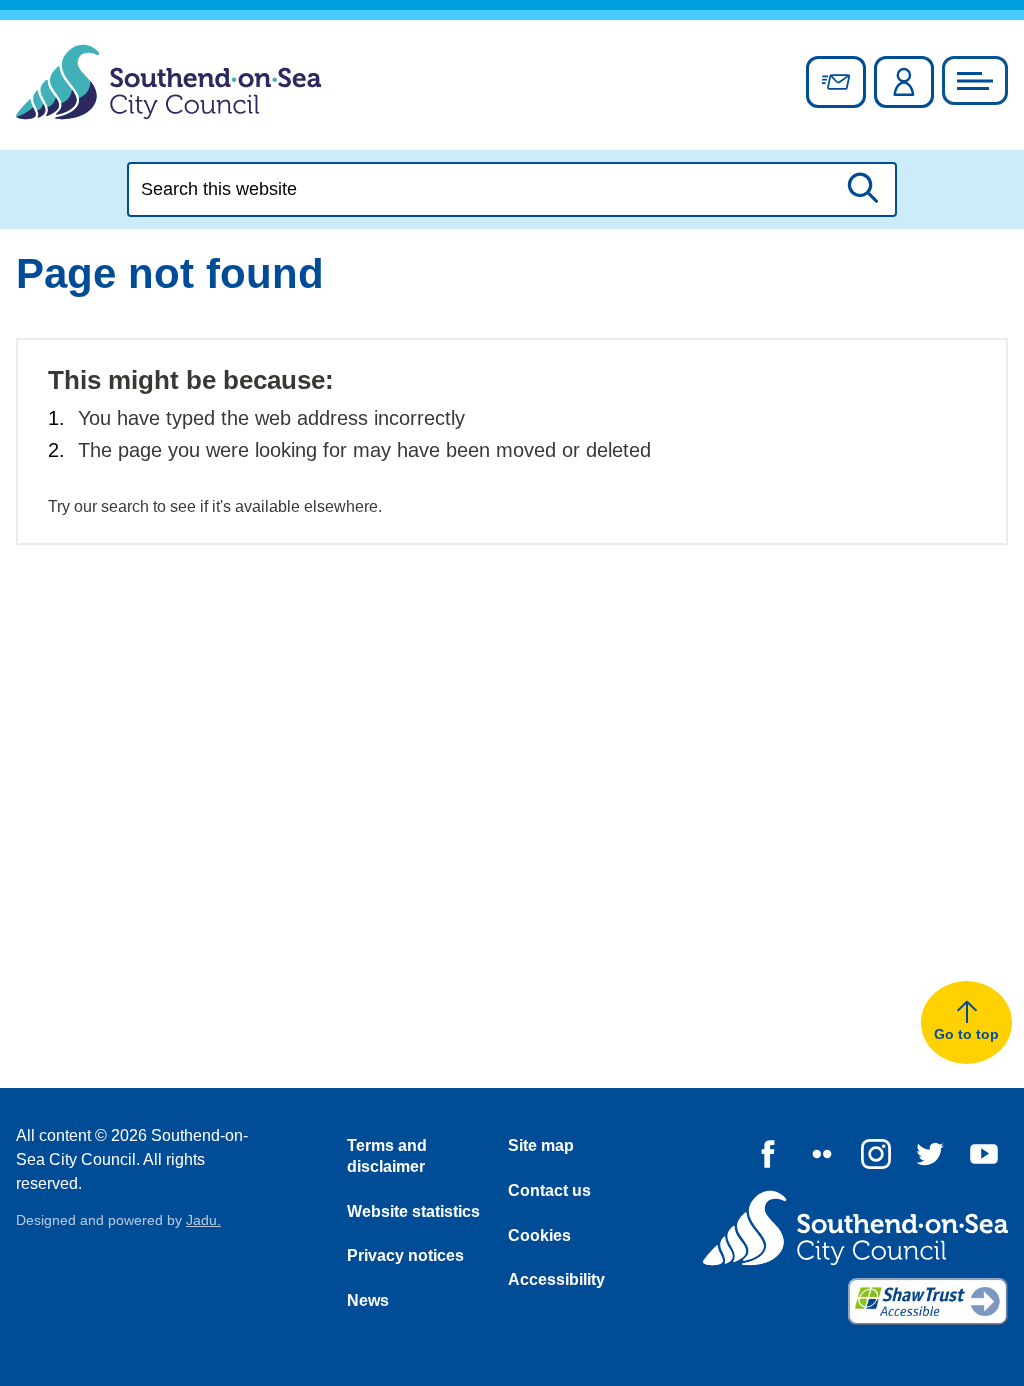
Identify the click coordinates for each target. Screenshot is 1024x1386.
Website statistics (413, 1211)
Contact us (549, 1190)
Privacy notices (405, 1255)
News (368, 1300)
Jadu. (203, 1220)
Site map (541, 1145)
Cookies (539, 1235)
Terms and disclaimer (387, 1156)
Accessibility (556, 1279)
